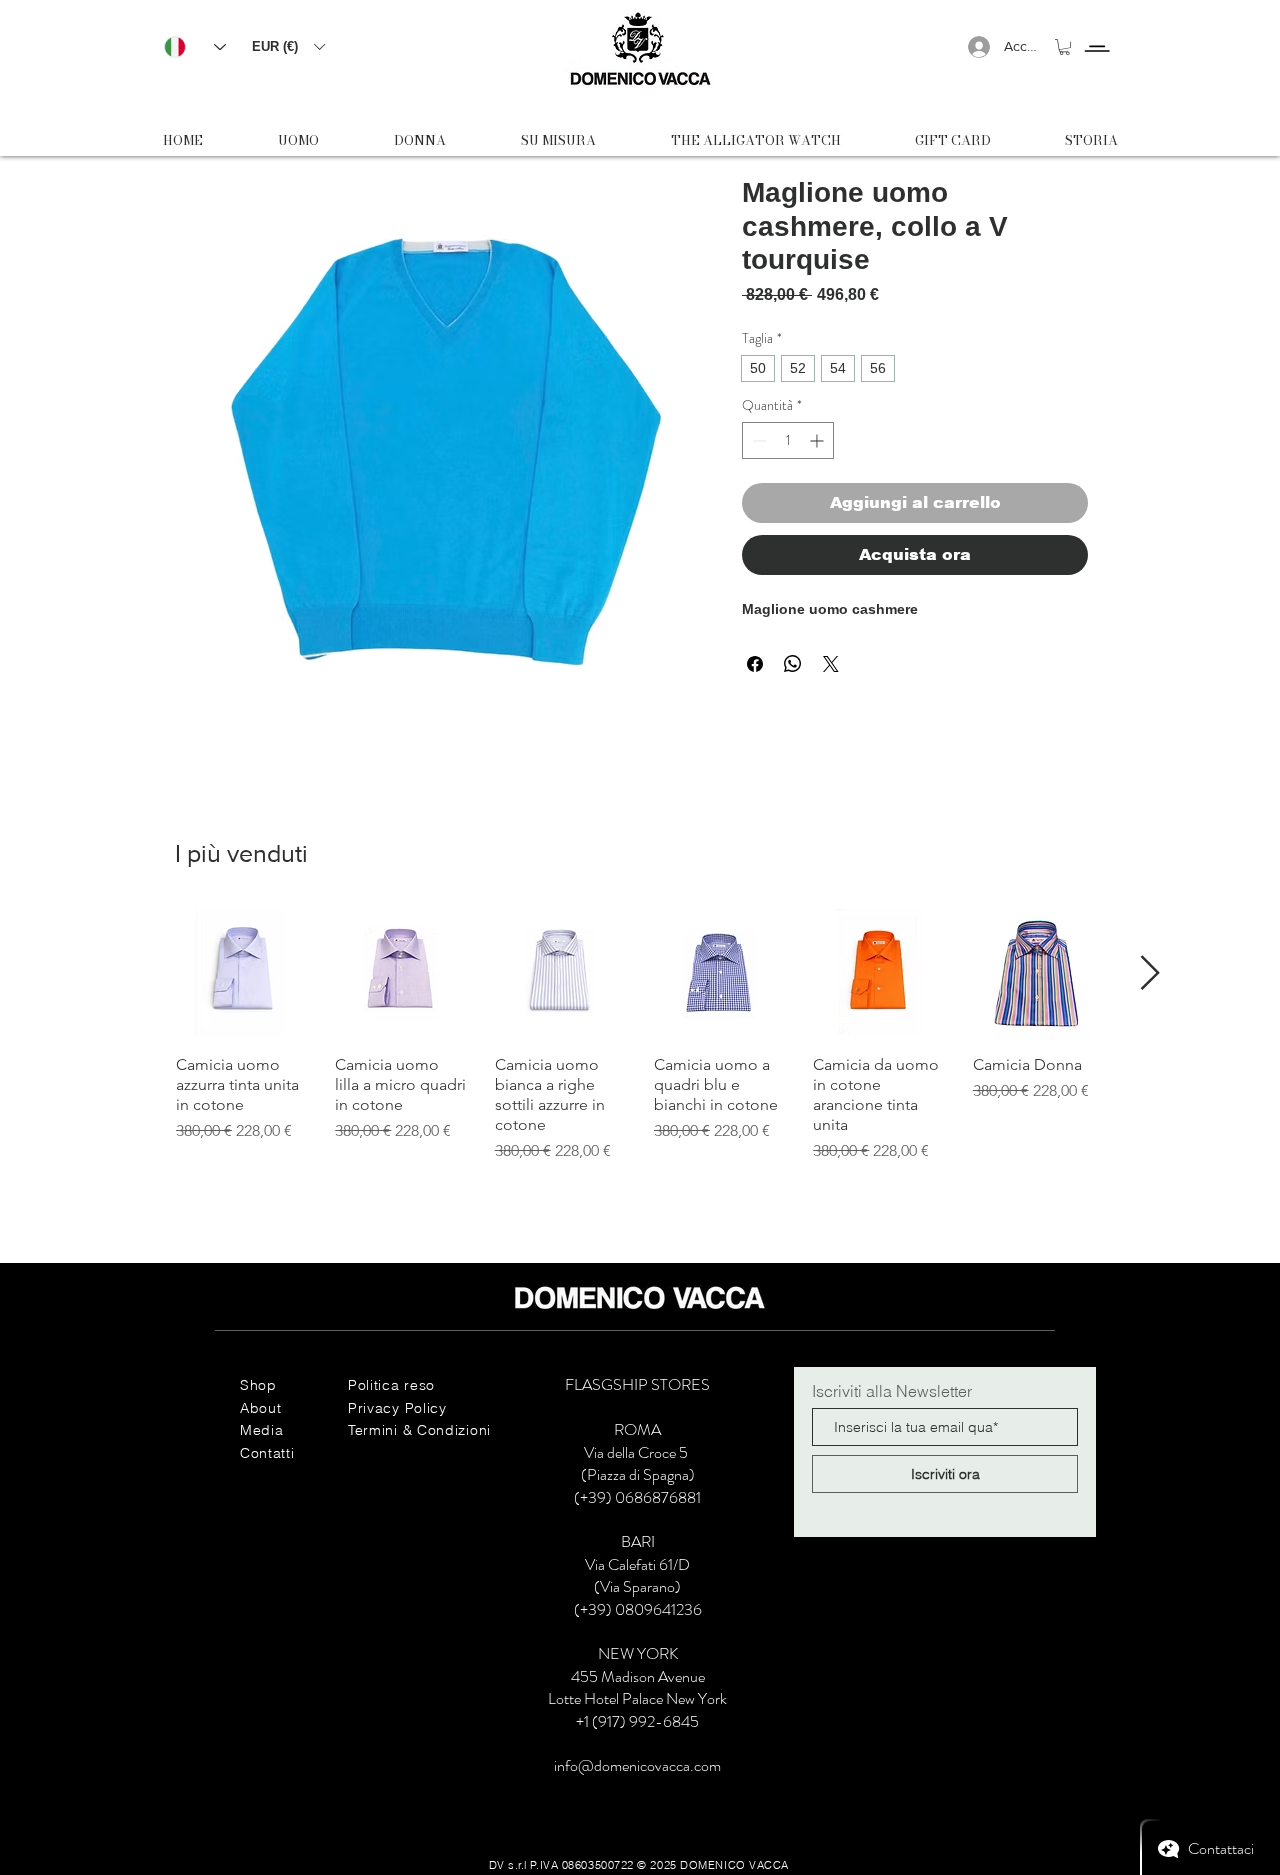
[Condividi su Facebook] (755, 664)
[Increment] (818, 440)
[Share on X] (831, 664)
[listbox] (288, 46)
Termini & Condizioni (419, 1430)
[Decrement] (757, 440)
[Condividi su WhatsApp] (793, 664)
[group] (640, 1035)
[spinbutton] (788, 440)
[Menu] (1096, 30)
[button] (288, 46)
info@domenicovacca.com (637, 1765)
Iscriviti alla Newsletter (892, 1391)
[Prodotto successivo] (1150, 972)
